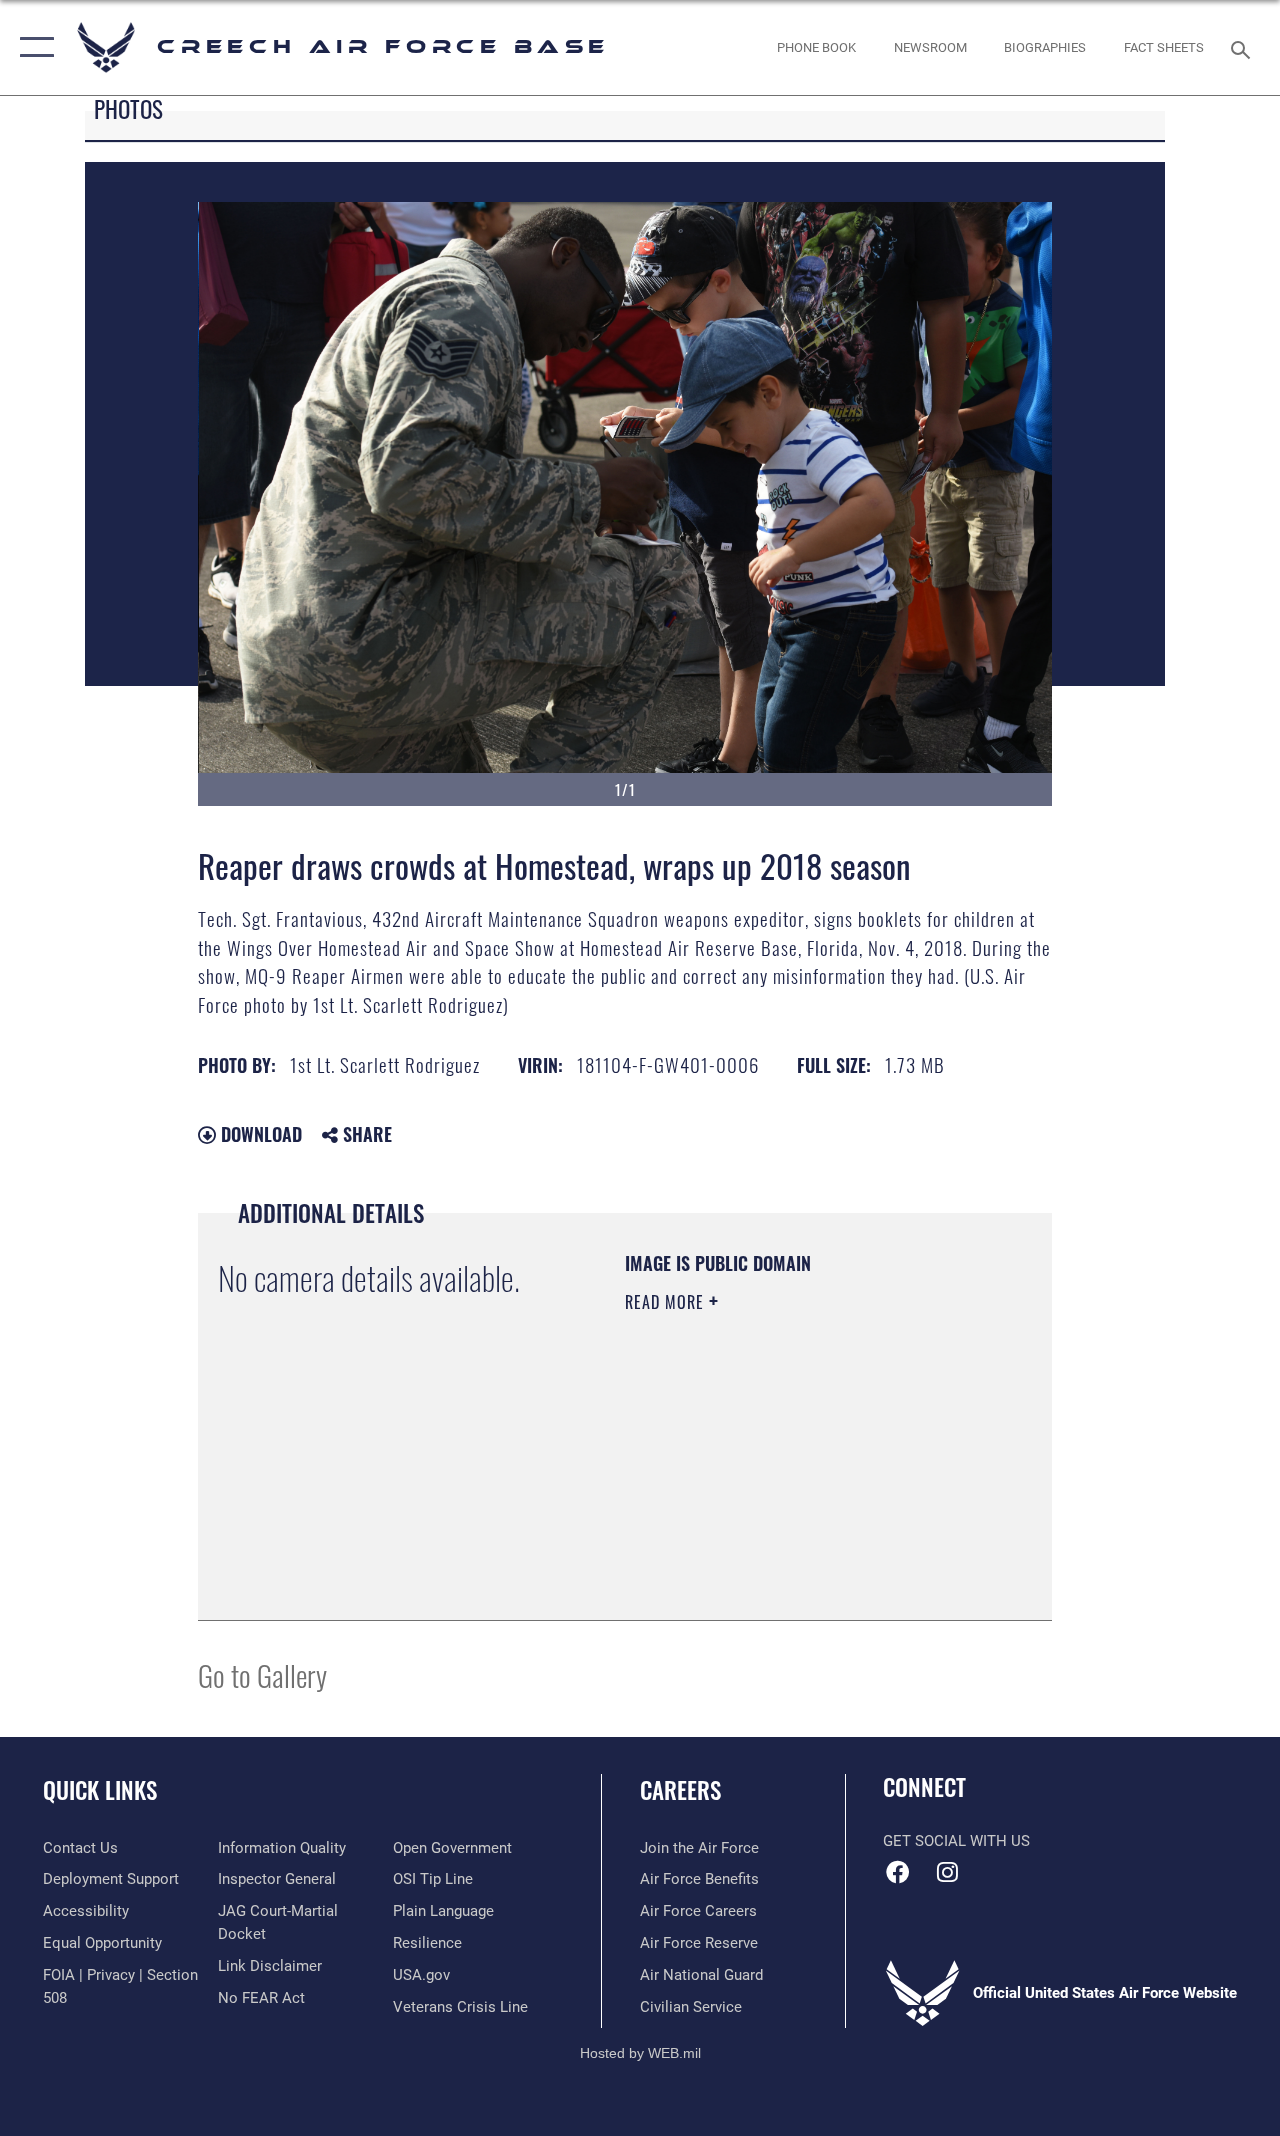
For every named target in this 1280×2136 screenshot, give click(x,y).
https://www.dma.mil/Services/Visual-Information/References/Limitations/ (746, 1499)
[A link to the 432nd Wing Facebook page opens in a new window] (898, 1872)
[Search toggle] (1244, 47)
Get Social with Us (956, 1841)
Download (259, 1134)
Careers (680, 1790)
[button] (32, 47)
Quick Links (100, 1790)
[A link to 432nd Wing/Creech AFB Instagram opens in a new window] (947, 1872)
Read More (667, 1302)
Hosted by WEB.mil (640, 2053)
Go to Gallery (262, 1674)
